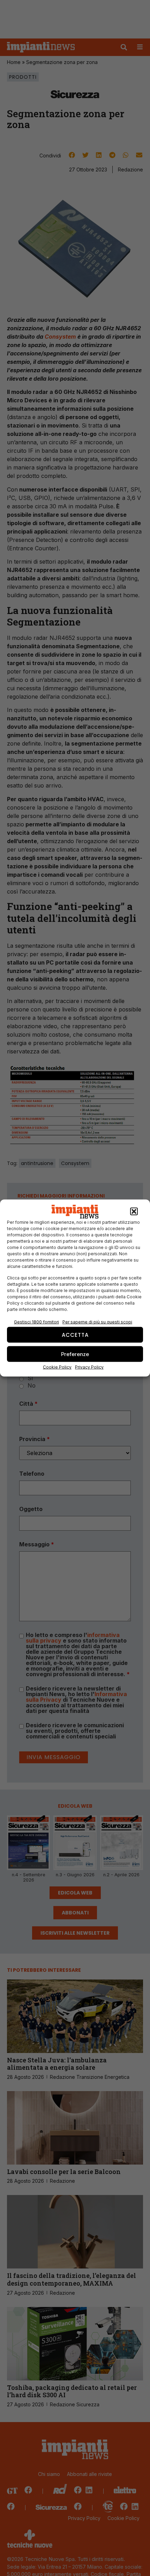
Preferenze (75, 1354)
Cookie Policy (57, 1367)
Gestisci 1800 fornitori (36, 1322)
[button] (134, 1212)
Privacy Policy (89, 1367)
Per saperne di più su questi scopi (97, 1322)
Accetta (75, 1335)
